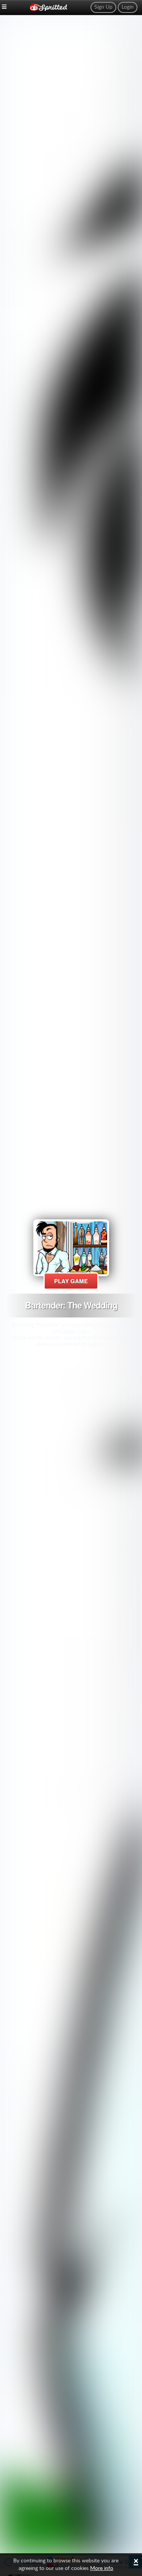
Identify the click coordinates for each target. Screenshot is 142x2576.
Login (128, 7)
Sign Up (103, 7)
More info (102, 2568)
